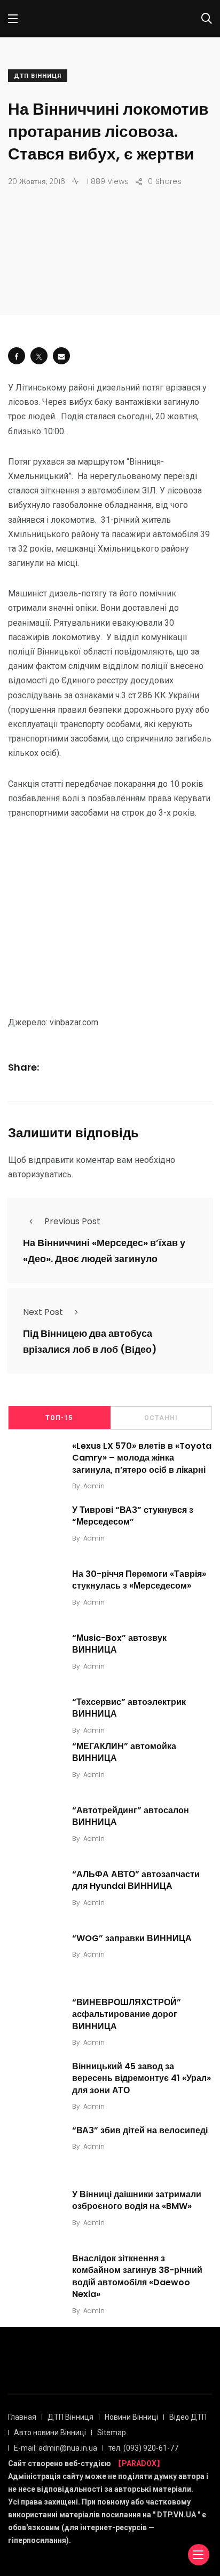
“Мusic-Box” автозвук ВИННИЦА (119, 1644)
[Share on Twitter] (39, 356)
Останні (161, 1418)
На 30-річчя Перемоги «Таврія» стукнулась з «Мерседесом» (139, 1580)
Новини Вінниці (131, 2417)
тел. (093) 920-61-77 (143, 2448)
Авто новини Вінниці (50, 2433)
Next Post (43, 1312)
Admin (94, 1486)
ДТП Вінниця (38, 76)
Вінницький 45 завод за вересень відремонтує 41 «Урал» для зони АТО (142, 2078)
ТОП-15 (59, 1418)
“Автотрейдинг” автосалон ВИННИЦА (131, 1816)
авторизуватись (40, 1174)
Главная (22, 2417)
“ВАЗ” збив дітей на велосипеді (140, 2130)
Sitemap (112, 2433)
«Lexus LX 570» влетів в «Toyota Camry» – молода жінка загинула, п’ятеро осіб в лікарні (142, 1458)
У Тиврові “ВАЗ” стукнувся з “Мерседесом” (133, 1516)
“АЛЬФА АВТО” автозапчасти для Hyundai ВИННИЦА (136, 1880)
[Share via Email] (61, 356)
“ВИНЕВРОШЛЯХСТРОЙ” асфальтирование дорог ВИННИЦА (127, 2014)
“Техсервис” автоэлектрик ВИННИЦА (129, 1708)
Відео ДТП (188, 2417)
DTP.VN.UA (176, 2515)
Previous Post (72, 1221)
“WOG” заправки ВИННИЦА (132, 1938)
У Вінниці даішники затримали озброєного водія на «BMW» (137, 2200)
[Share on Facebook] (17, 356)
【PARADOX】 (139, 2463)
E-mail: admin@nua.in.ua (56, 2448)
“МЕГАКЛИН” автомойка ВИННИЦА (124, 1752)
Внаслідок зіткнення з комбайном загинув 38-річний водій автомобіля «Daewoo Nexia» (137, 2276)
